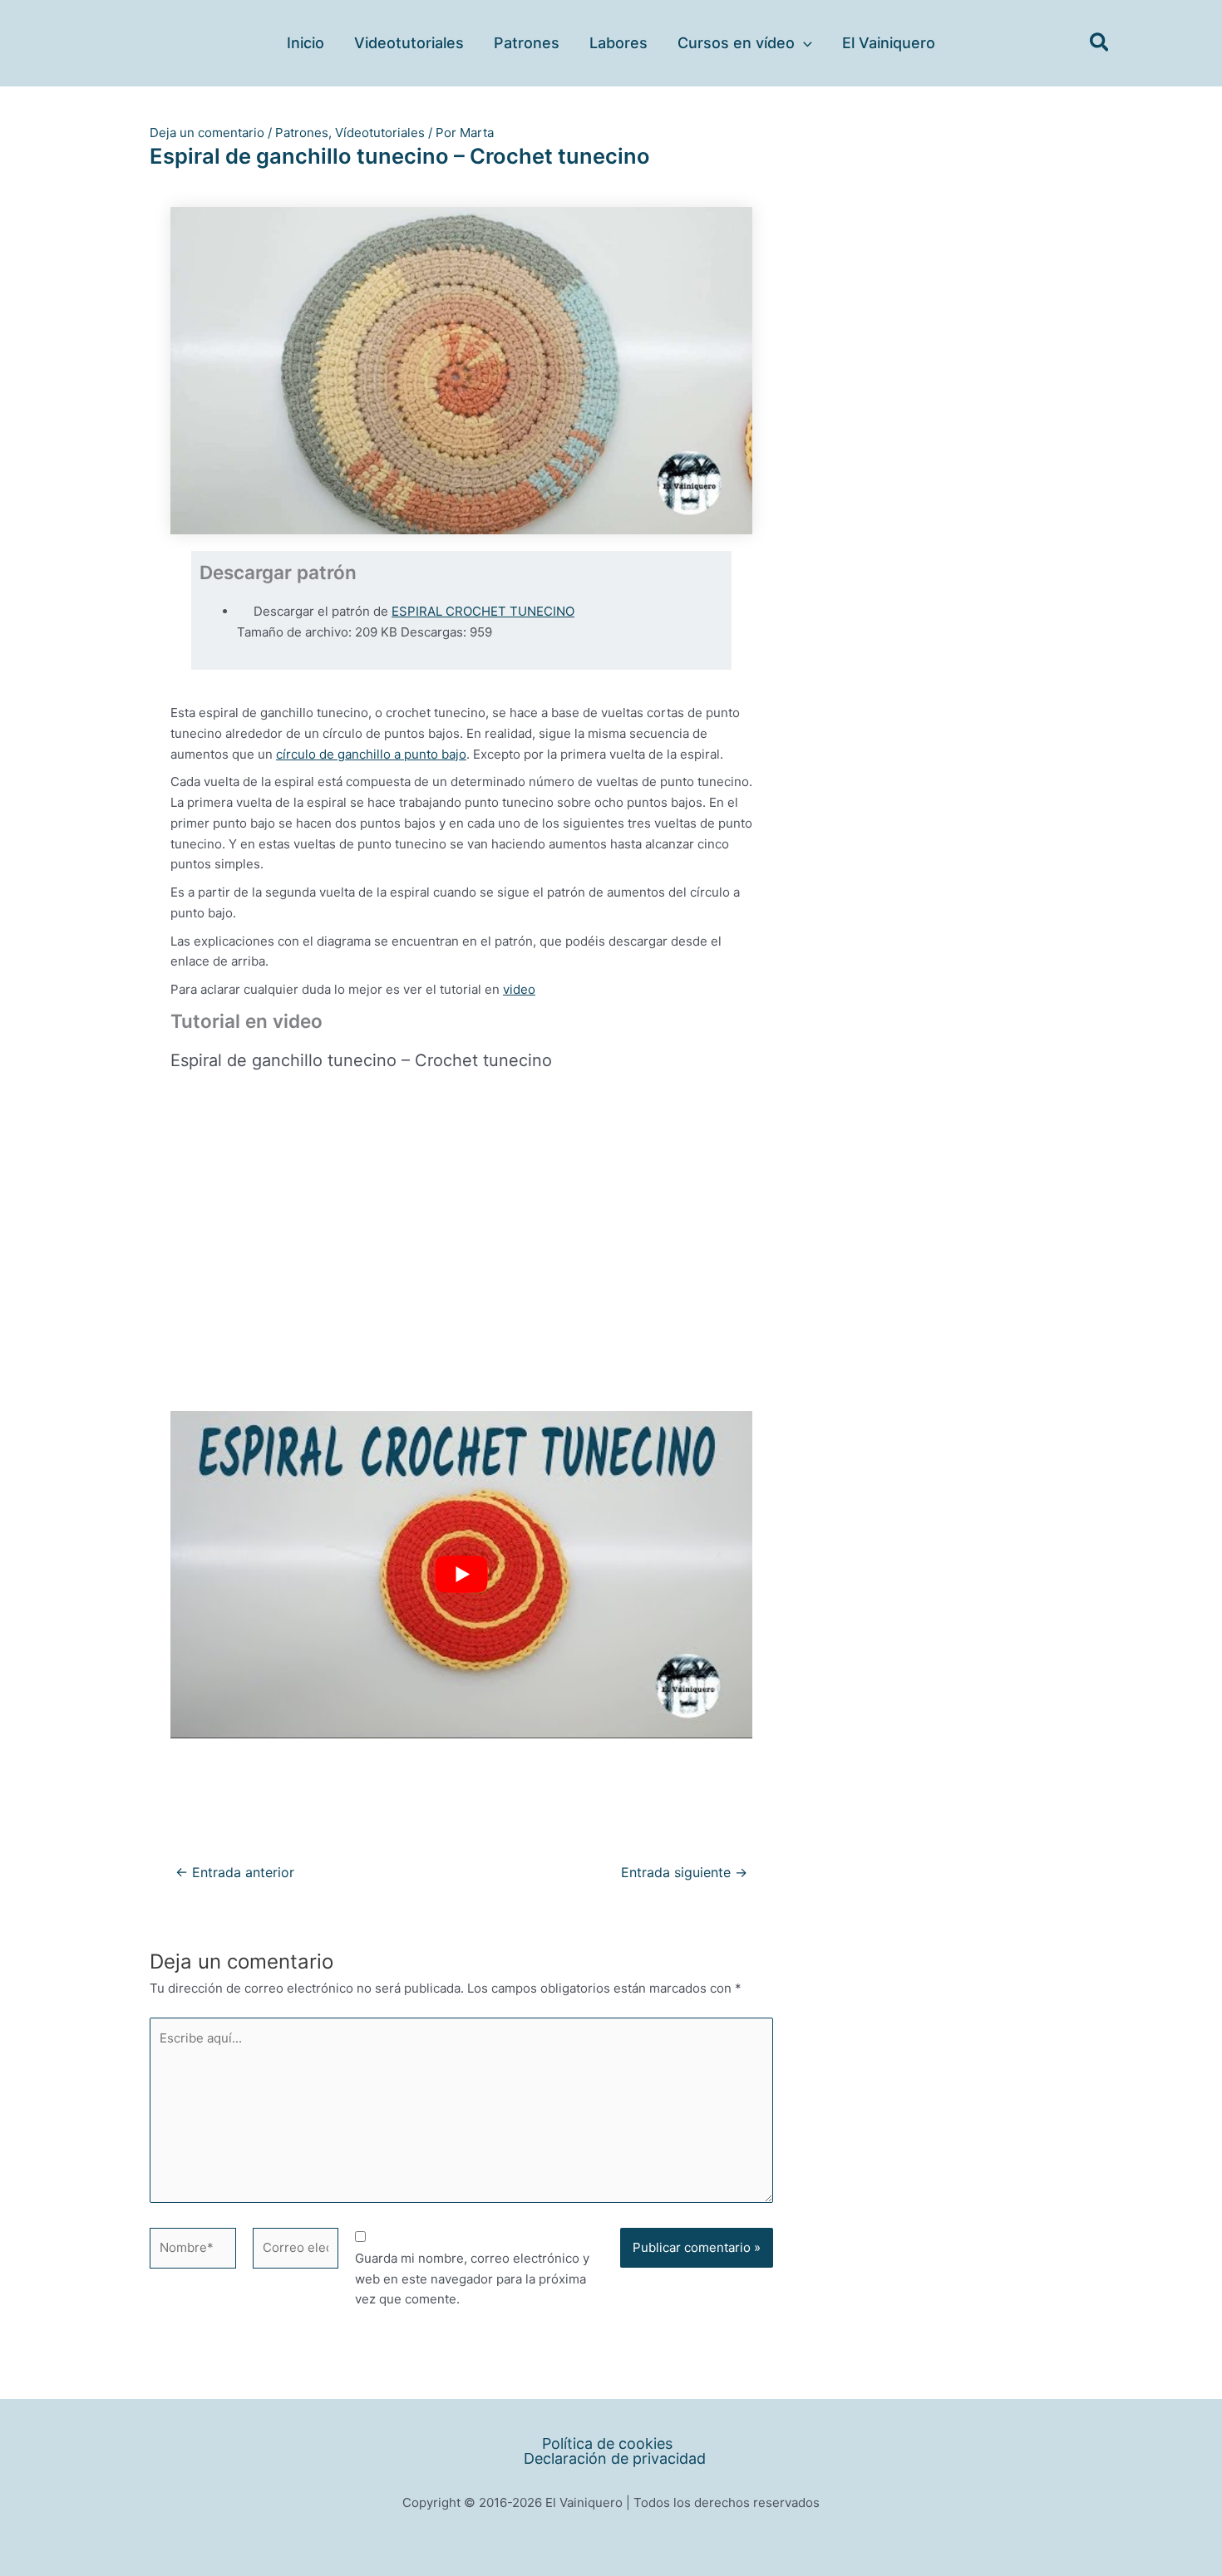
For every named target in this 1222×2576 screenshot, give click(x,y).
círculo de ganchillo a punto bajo (371, 754)
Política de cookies (607, 2444)
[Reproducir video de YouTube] (461, 1575)
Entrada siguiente (684, 1873)
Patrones (302, 133)
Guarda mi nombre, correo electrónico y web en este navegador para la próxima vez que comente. (472, 2279)
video (519, 989)
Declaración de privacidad (615, 2459)
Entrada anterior (235, 1873)
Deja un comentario (207, 133)
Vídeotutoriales (380, 133)
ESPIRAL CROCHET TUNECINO (483, 611)
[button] (803, 43)
